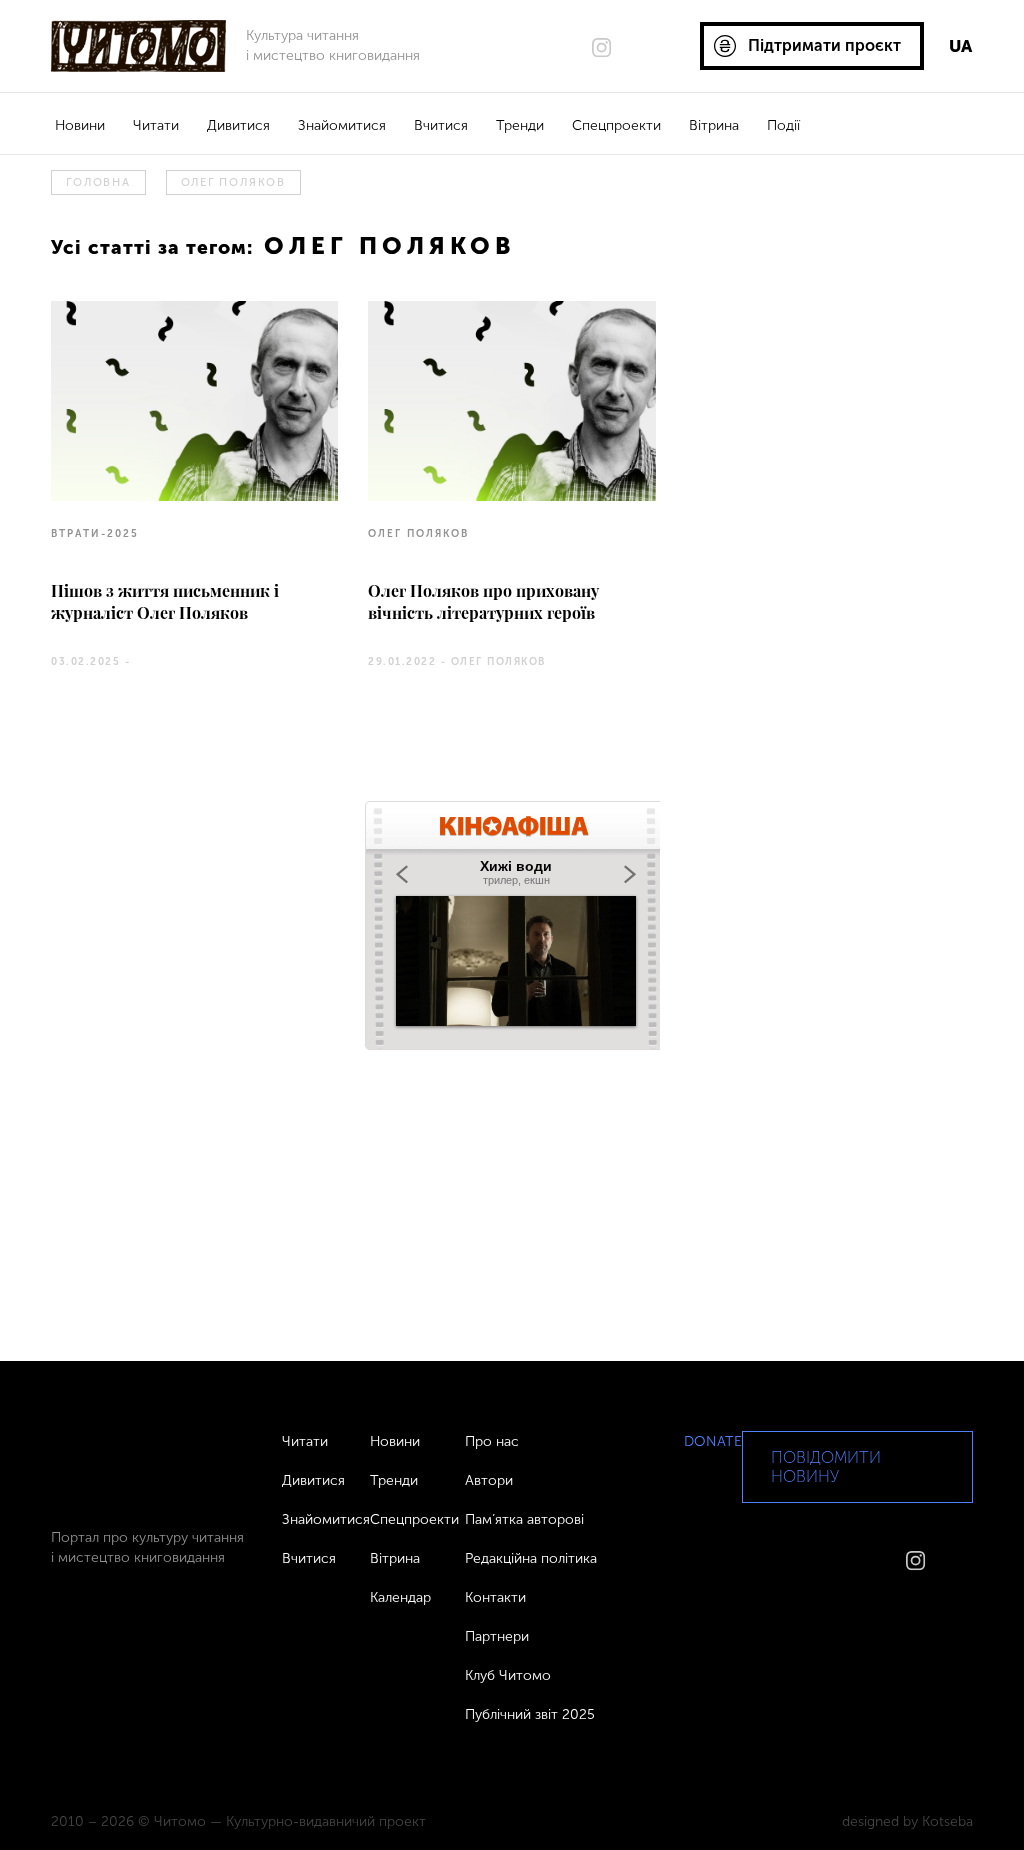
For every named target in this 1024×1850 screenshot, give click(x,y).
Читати (156, 125)
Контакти (495, 1597)
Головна (98, 182)
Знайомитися (342, 125)
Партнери (497, 1636)
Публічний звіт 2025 (530, 1714)
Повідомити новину (826, 1467)
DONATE (713, 1441)
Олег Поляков (233, 182)
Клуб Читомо (508, 1675)
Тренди (520, 125)
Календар (400, 1597)
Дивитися (238, 125)
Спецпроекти (616, 125)
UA (960, 46)
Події (783, 125)
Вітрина (714, 125)
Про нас (492, 1441)
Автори (489, 1480)
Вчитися (441, 125)
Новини (80, 125)
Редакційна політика (531, 1558)
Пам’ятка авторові (524, 1519)
